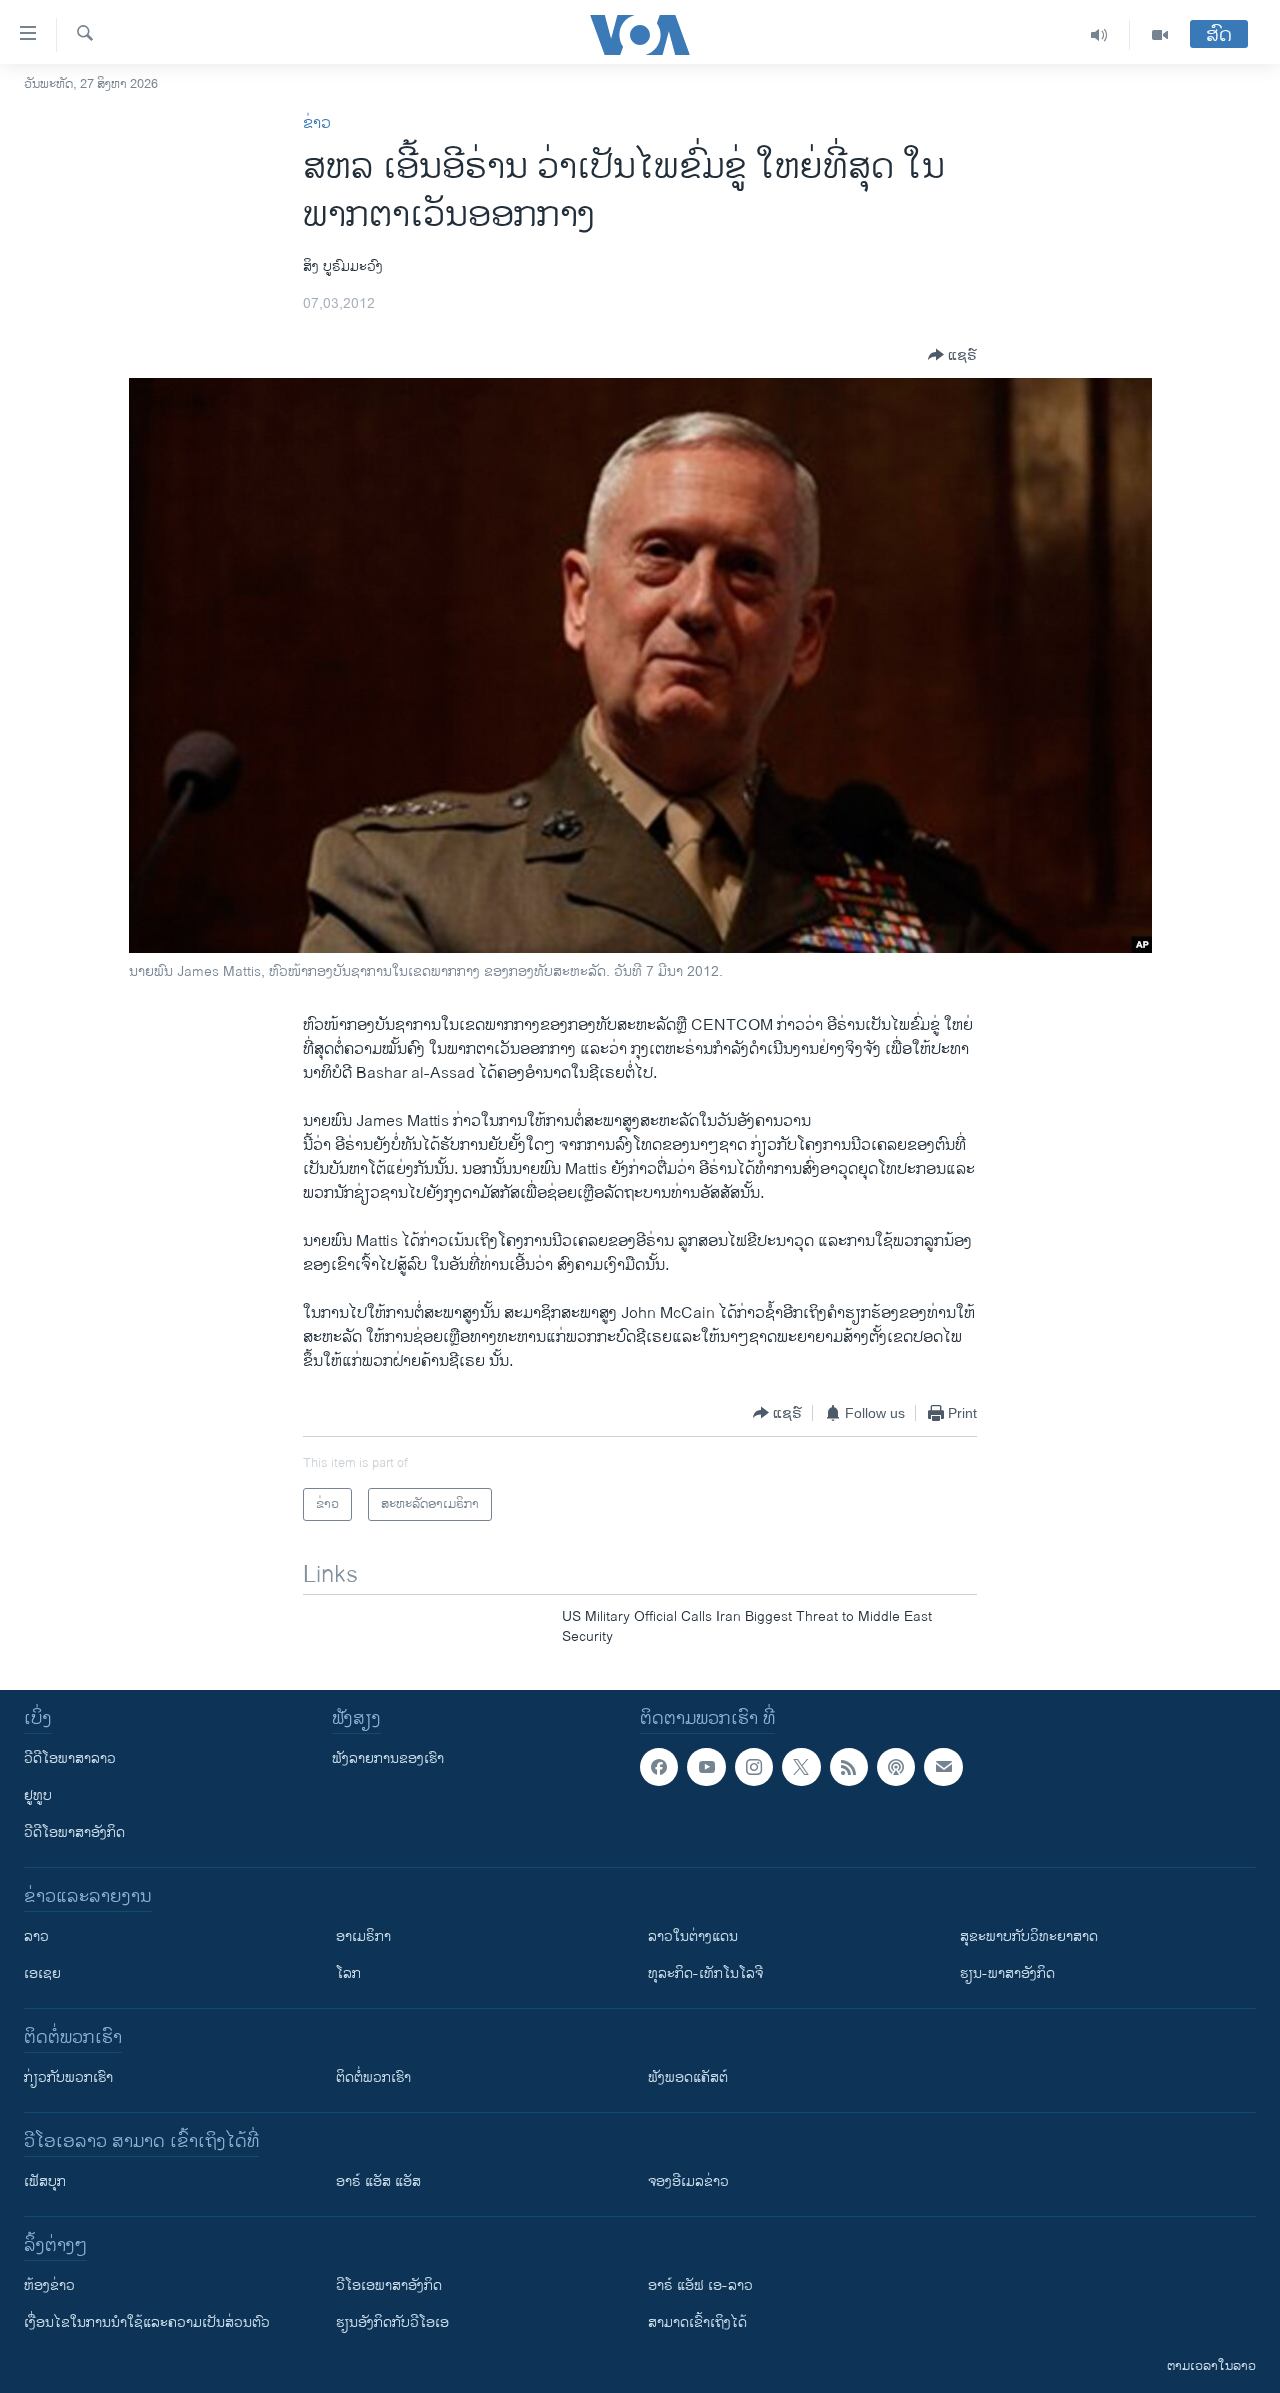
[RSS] (849, 1767)
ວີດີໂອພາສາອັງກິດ (74, 1832)
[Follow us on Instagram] (754, 1767)
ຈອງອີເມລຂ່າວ (688, 2181)
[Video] (1160, 35)
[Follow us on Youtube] (706, 1767)
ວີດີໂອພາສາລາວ (70, 1758)
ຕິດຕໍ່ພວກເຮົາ (373, 2077)
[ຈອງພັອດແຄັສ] (943, 1767)
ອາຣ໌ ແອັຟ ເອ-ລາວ (700, 2285)
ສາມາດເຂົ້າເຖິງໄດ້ (697, 2322)
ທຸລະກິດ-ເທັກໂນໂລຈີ (705, 1973)
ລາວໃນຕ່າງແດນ (693, 1936)
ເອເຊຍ (42, 1973)
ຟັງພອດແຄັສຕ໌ (688, 2077)
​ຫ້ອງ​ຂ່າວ (49, 2285)
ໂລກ (348, 1973)
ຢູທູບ (38, 1795)
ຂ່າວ (317, 123)
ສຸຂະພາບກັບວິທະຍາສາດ (1029, 1936)
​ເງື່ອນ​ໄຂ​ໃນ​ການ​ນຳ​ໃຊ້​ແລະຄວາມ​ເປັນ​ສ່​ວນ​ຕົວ (147, 2322)
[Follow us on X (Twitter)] (801, 1767)
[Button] (952, 355)
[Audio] (1099, 35)
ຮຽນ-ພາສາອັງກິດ (1007, 1973)
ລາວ (36, 1936)
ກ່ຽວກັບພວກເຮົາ (68, 2077)
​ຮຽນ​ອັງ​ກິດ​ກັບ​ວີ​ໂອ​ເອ (392, 2322)
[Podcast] (896, 1767)
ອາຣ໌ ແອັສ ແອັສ (378, 2181)
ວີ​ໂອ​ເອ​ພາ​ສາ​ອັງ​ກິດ (389, 2285)
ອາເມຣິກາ (363, 1936)
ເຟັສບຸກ (45, 2181)
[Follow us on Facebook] (659, 1767)
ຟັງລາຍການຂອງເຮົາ (388, 1758)
